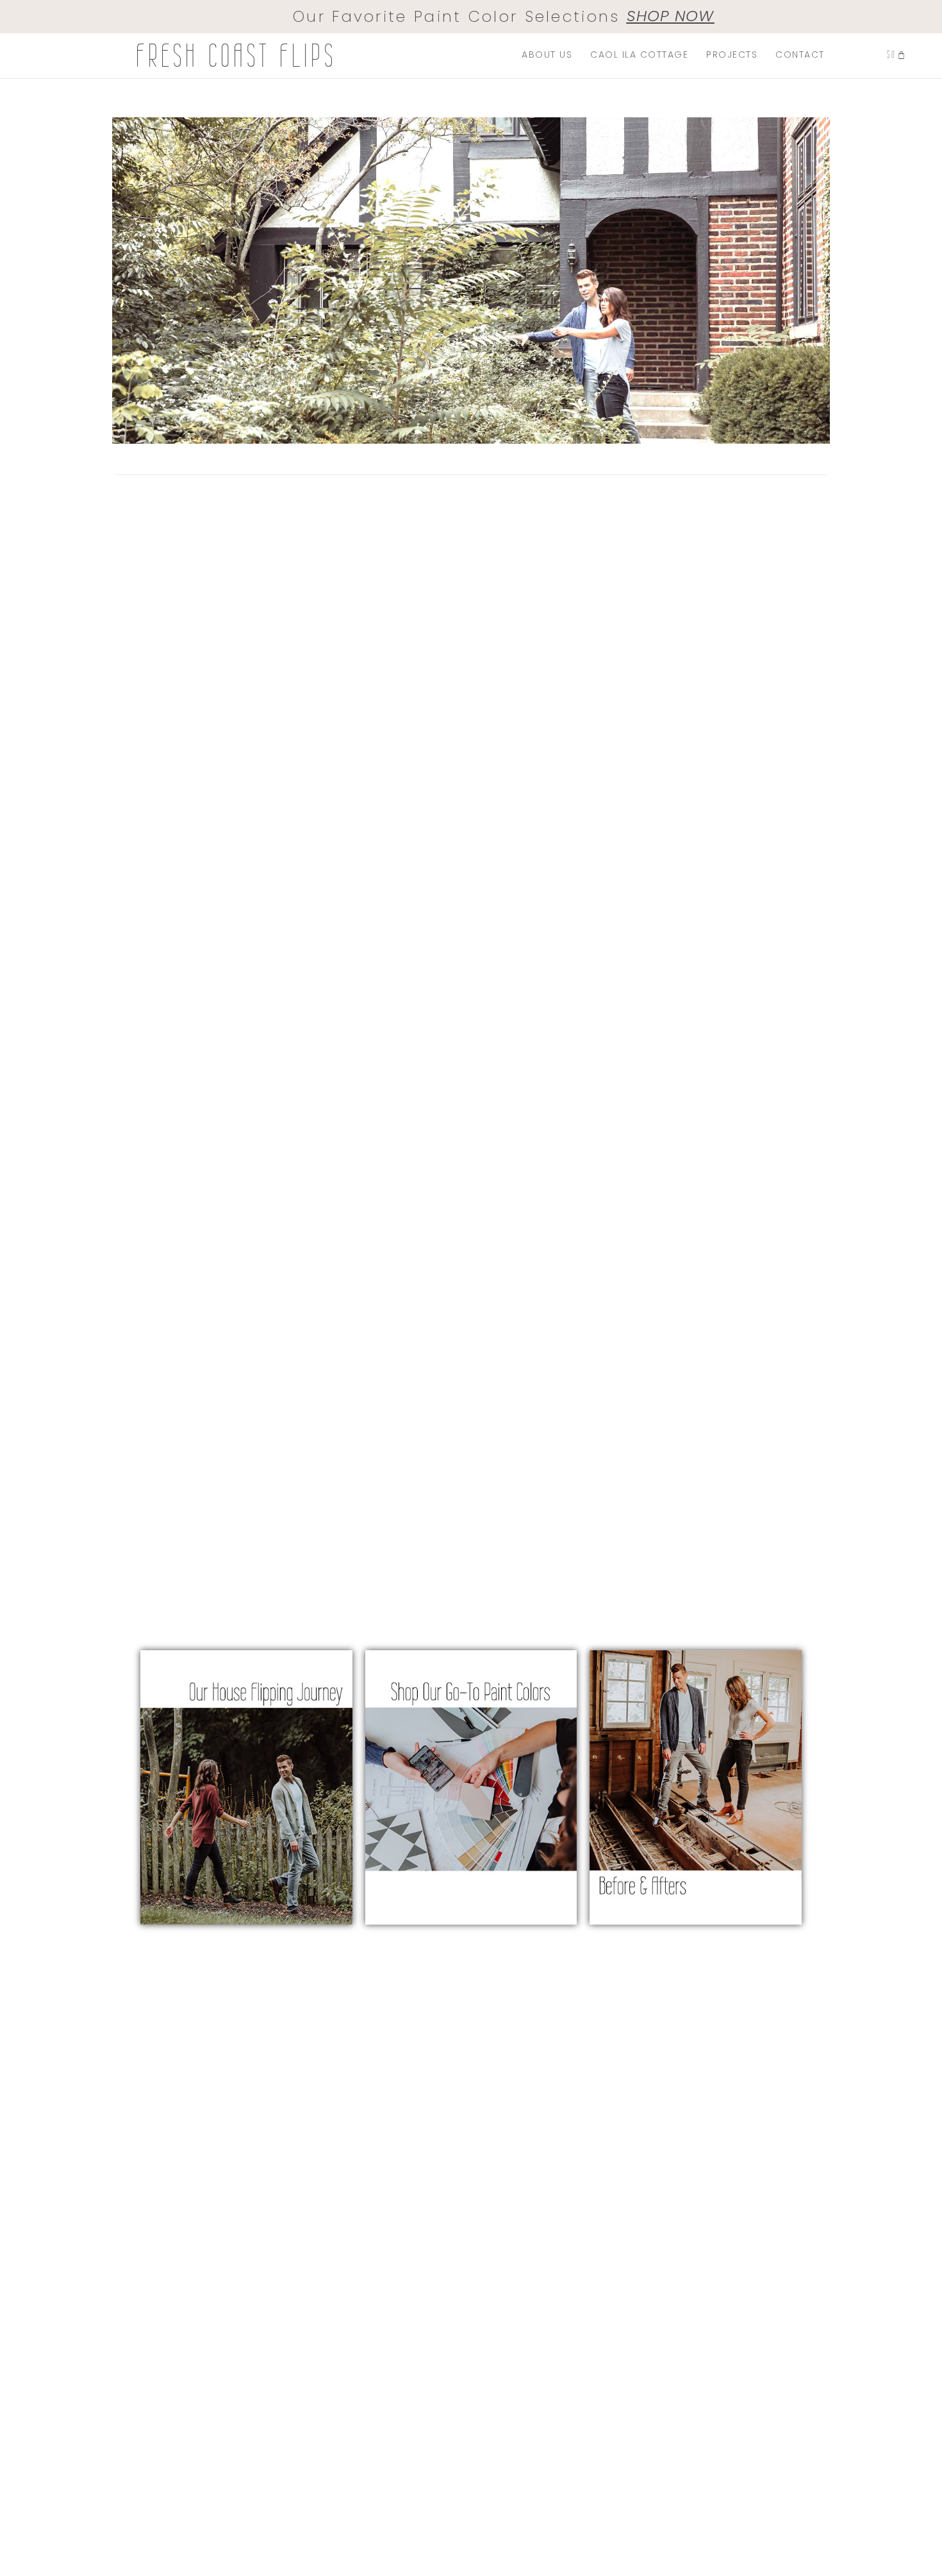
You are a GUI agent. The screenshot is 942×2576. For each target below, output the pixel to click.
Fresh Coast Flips (236, 56)
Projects (732, 54)
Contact (800, 54)
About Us (547, 54)
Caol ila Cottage (639, 54)
